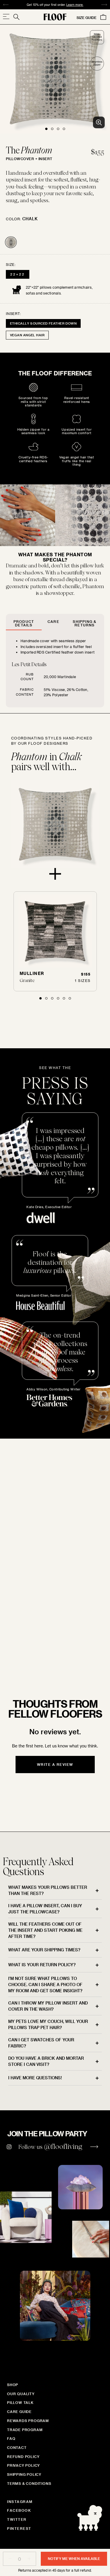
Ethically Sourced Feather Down (43, 323)
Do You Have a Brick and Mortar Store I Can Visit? (46, 2061)
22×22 (18, 274)
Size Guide (87, 18)
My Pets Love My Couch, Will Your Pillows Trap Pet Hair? (48, 2024)
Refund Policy (23, 2457)
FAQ (11, 2438)
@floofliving (63, 2146)
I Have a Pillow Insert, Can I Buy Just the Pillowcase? (45, 1909)
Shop (13, 2385)
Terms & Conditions (29, 2483)
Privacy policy (23, 2465)
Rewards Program (28, 2421)
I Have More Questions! (35, 2078)
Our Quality (21, 2394)
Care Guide (19, 2412)
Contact (17, 2447)
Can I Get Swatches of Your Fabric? (41, 2043)
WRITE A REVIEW (55, 1764)
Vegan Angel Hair (27, 335)
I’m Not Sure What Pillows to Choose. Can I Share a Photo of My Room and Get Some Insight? (45, 1985)
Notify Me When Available (74, 2558)
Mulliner (32, 973)
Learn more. (43, 5)
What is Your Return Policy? (42, 1965)
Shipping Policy (24, 2474)
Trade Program (25, 2430)
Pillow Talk (20, 2402)
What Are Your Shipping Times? (44, 1950)
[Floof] (55, 17)
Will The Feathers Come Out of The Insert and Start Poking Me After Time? (45, 1930)
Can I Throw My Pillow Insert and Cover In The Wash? (48, 2006)
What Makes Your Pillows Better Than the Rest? (48, 1890)
